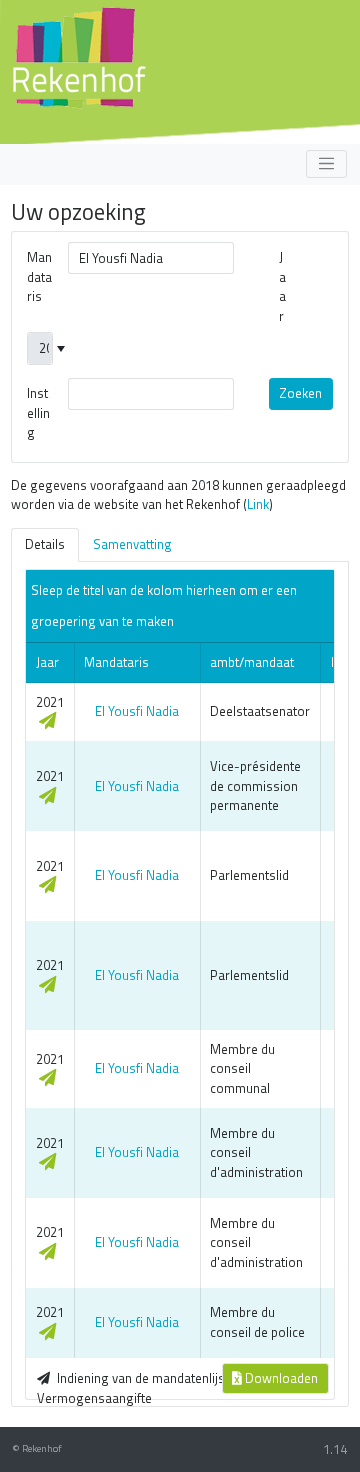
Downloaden (280, 1378)
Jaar (282, 286)
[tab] (45, 545)
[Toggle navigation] (326, 164)
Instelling (38, 412)
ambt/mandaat (252, 662)
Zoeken (300, 393)
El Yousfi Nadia (137, 711)
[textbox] (151, 257)
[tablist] (180, 545)
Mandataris (39, 276)
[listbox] (40, 348)
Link (258, 504)
